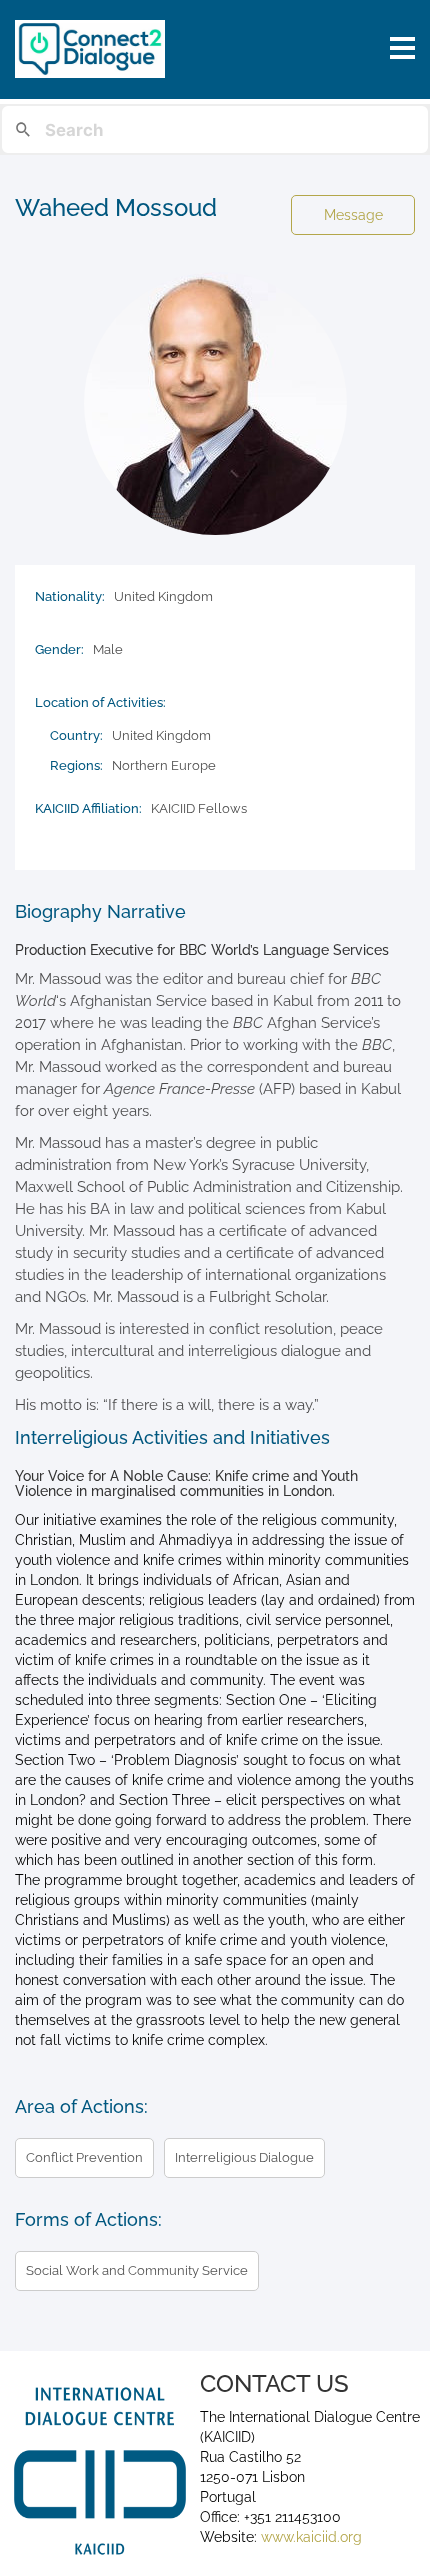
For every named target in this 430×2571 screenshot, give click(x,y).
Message (353, 215)
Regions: (76, 765)
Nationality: (70, 596)
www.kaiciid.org (309, 2537)
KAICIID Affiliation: (88, 808)
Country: (76, 735)
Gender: (59, 649)
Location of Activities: (100, 702)
